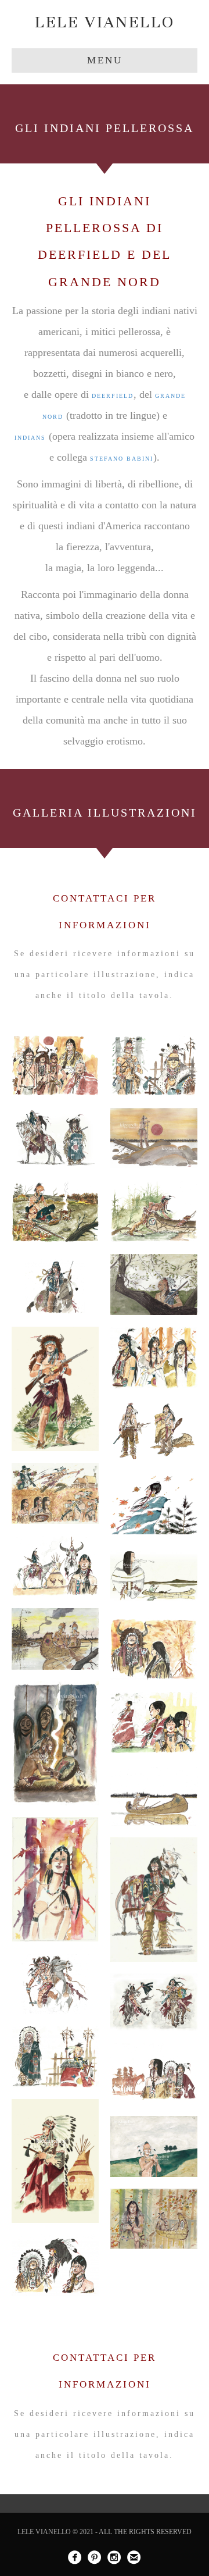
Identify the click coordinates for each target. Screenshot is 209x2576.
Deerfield (113, 396)
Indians (30, 438)
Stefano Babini (122, 459)
